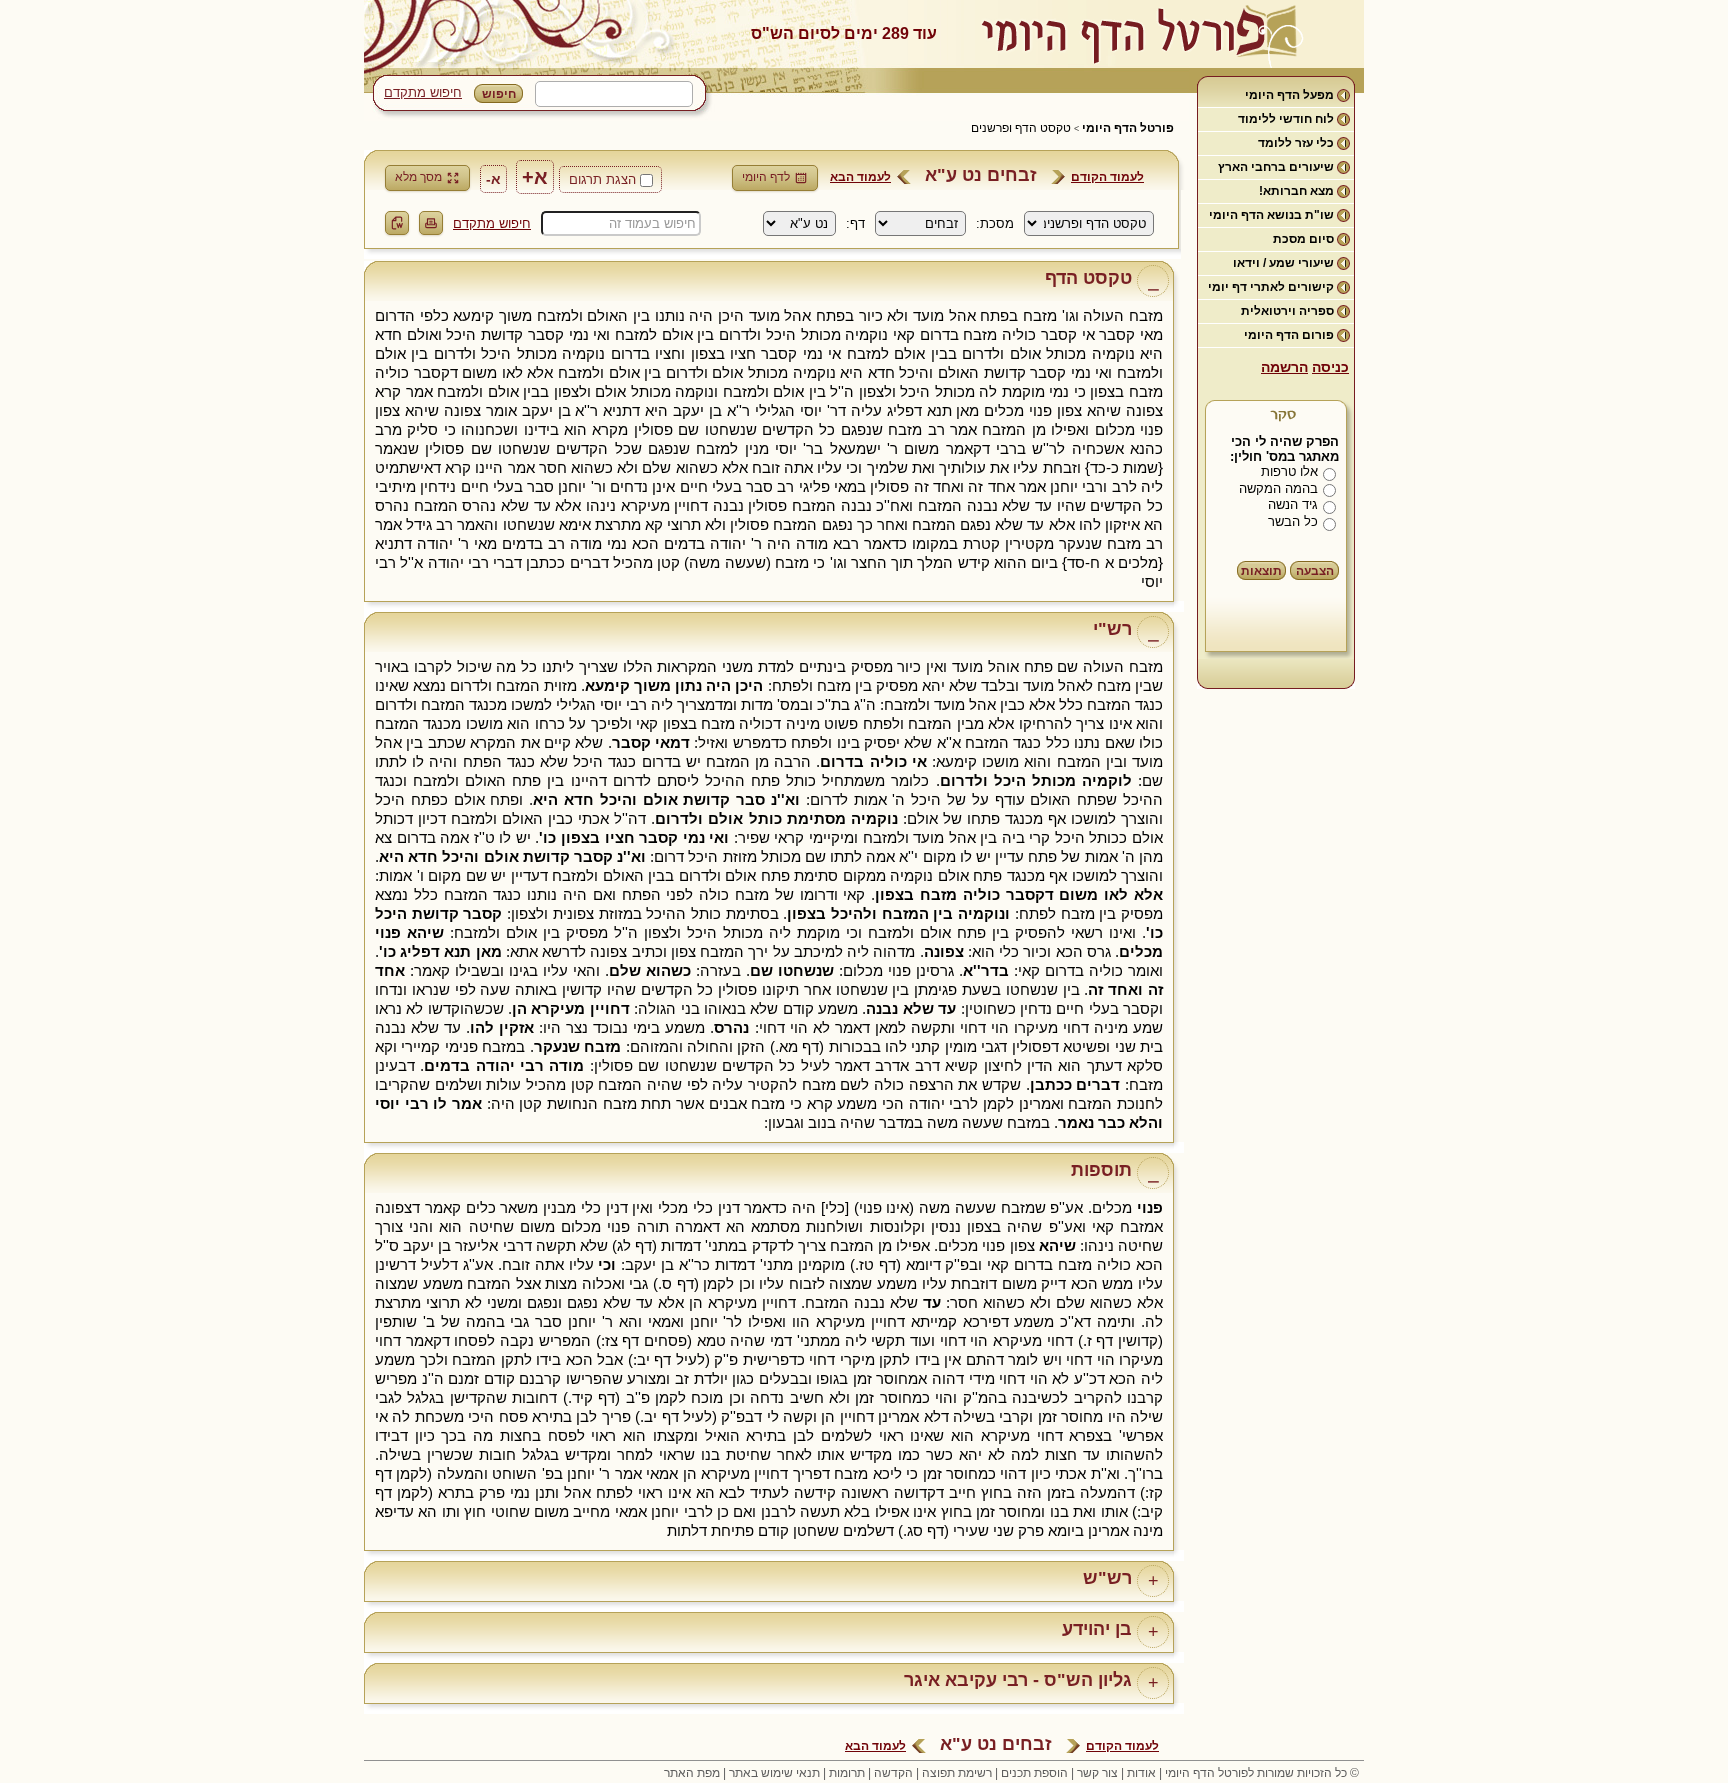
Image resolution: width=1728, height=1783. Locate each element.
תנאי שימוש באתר (774, 1773)
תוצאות (1261, 571)
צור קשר (1097, 1773)
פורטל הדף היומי (1128, 128)
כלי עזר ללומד (1296, 143)
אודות (1141, 1773)
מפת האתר (692, 1773)
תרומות (847, 1773)
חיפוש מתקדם (423, 92)
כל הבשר (1293, 521)
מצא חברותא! (1296, 191)
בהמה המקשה (1278, 488)
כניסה (1330, 367)
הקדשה (893, 1773)
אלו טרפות (1289, 471)
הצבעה (1315, 571)
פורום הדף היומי (1289, 335)
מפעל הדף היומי (1289, 95)
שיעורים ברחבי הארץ (1276, 167)
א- (493, 179)
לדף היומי (766, 177)
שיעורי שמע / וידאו (1283, 263)
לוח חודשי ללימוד (1286, 119)
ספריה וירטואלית (1287, 311)
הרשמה (1284, 367)
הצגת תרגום (602, 179)
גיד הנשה (1293, 504)
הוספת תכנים (1034, 1773)
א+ (535, 177)
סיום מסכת (1303, 239)
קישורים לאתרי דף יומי (1271, 287)
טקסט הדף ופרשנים (1021, 128)
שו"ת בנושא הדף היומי (1271, 215)
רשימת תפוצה (957, 1773)
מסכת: (995, 223)
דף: (855, 223)
